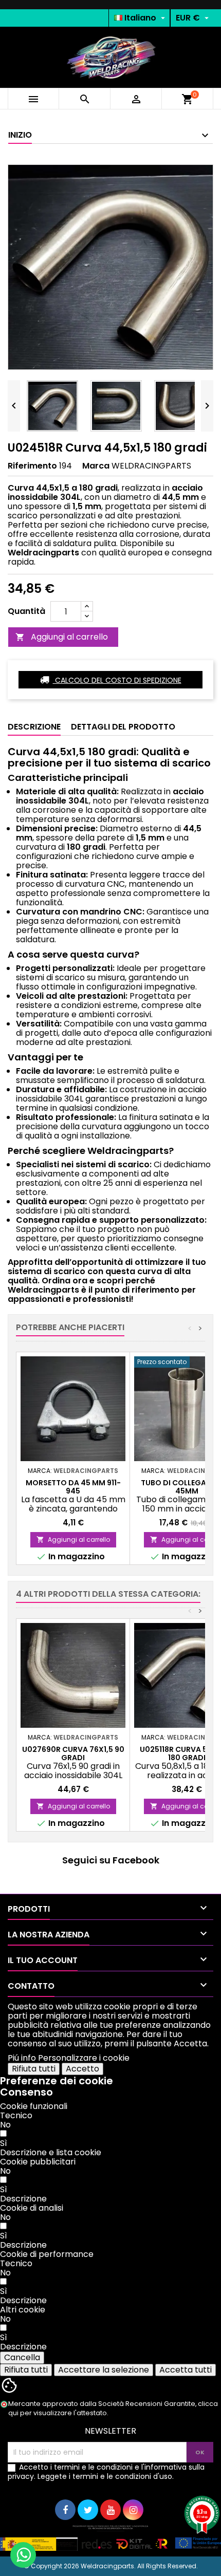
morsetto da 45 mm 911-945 (73, 1487)
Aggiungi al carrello (62, 637)
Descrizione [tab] (34, 727)
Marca (96, 466)
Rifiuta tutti (34, 2069)
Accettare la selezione (104, 2370)
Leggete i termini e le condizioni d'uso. (106, 2476)
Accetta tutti (186, 2370)
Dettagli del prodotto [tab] (123, 727)
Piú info (22, 2058)
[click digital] (110, 2538)
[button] (51, 2152)
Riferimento (32, 466)
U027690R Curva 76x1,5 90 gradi (73, 1753)
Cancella (22, 2357)
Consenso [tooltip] (26, 2092)
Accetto (82, 2069)
